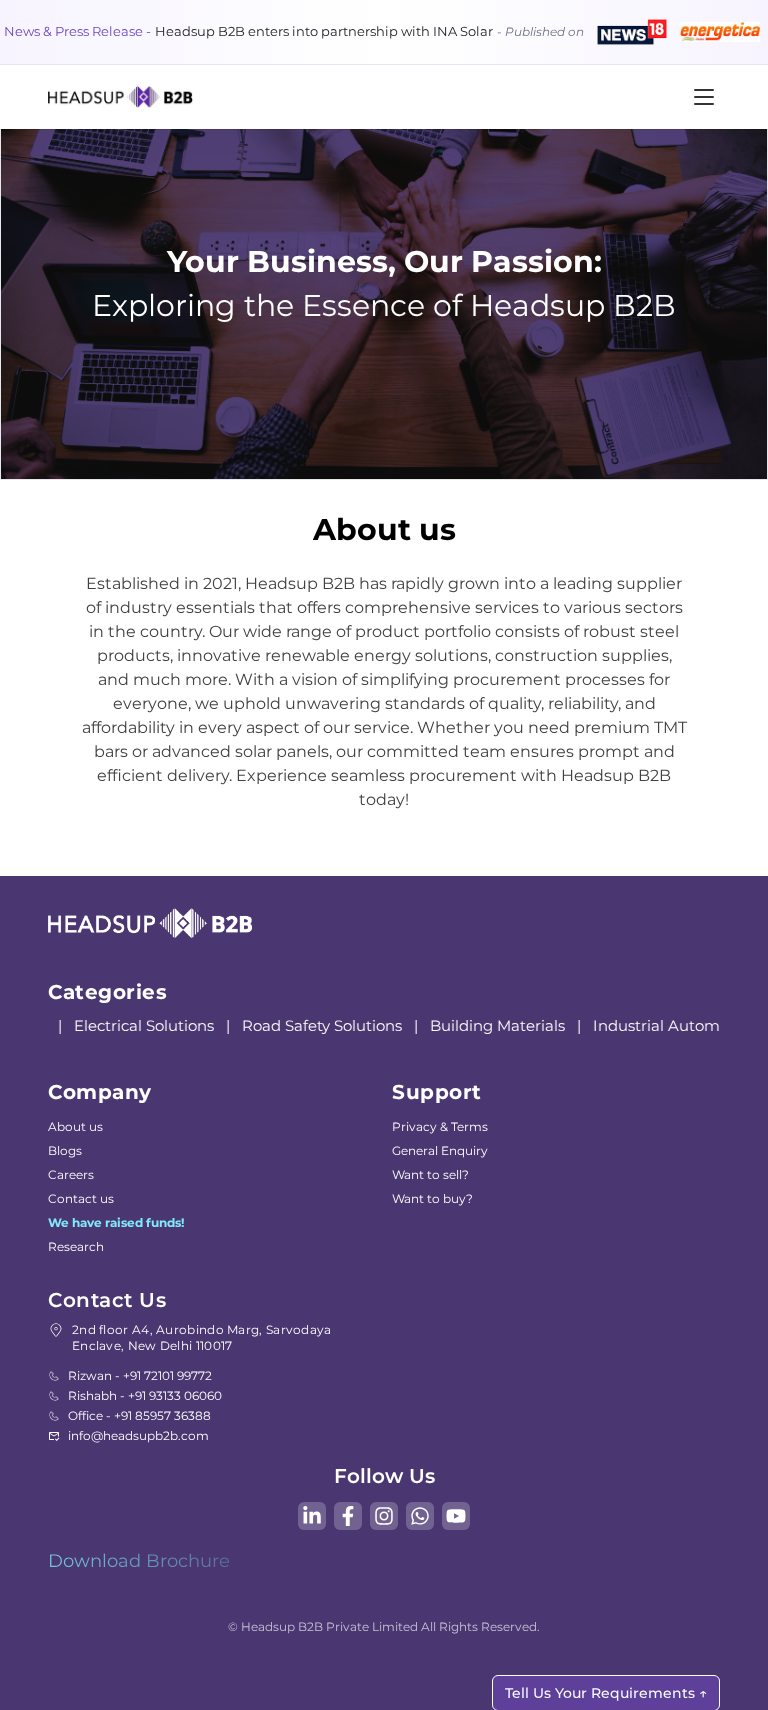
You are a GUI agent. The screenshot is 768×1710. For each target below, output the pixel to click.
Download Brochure (139, 1561)
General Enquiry (440, 1150)
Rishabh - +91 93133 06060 (145, 1395)
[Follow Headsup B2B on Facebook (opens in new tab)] (348, 1516)
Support (437, 1092)
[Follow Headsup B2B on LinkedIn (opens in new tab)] (312, 1516)
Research (76, 1246)
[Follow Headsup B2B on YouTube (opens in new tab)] (456, 1516)
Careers (71, 1174)
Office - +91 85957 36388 (139, 1415)
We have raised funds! (116, 1222)
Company (100, 1092)
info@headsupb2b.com (138, 1435)
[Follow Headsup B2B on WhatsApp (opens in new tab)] (420, 1516)
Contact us (81, 1198)
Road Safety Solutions (316, 1025)
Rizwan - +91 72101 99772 (140, 1375)
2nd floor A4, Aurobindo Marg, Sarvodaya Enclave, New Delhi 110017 (202, 1337)
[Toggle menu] (704, 97)
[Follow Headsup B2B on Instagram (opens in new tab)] (384, 1516)
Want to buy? (432, 1198)
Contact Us (107, 1300)
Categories (107, 992)
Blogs (65, 1150)
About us (75, 1126)
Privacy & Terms (440, 1126)
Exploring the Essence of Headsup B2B (384, 305)
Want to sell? (430, 1174)
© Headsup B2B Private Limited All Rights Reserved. (384, 1626)
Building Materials (491, 1025)
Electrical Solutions (138, 1025)
